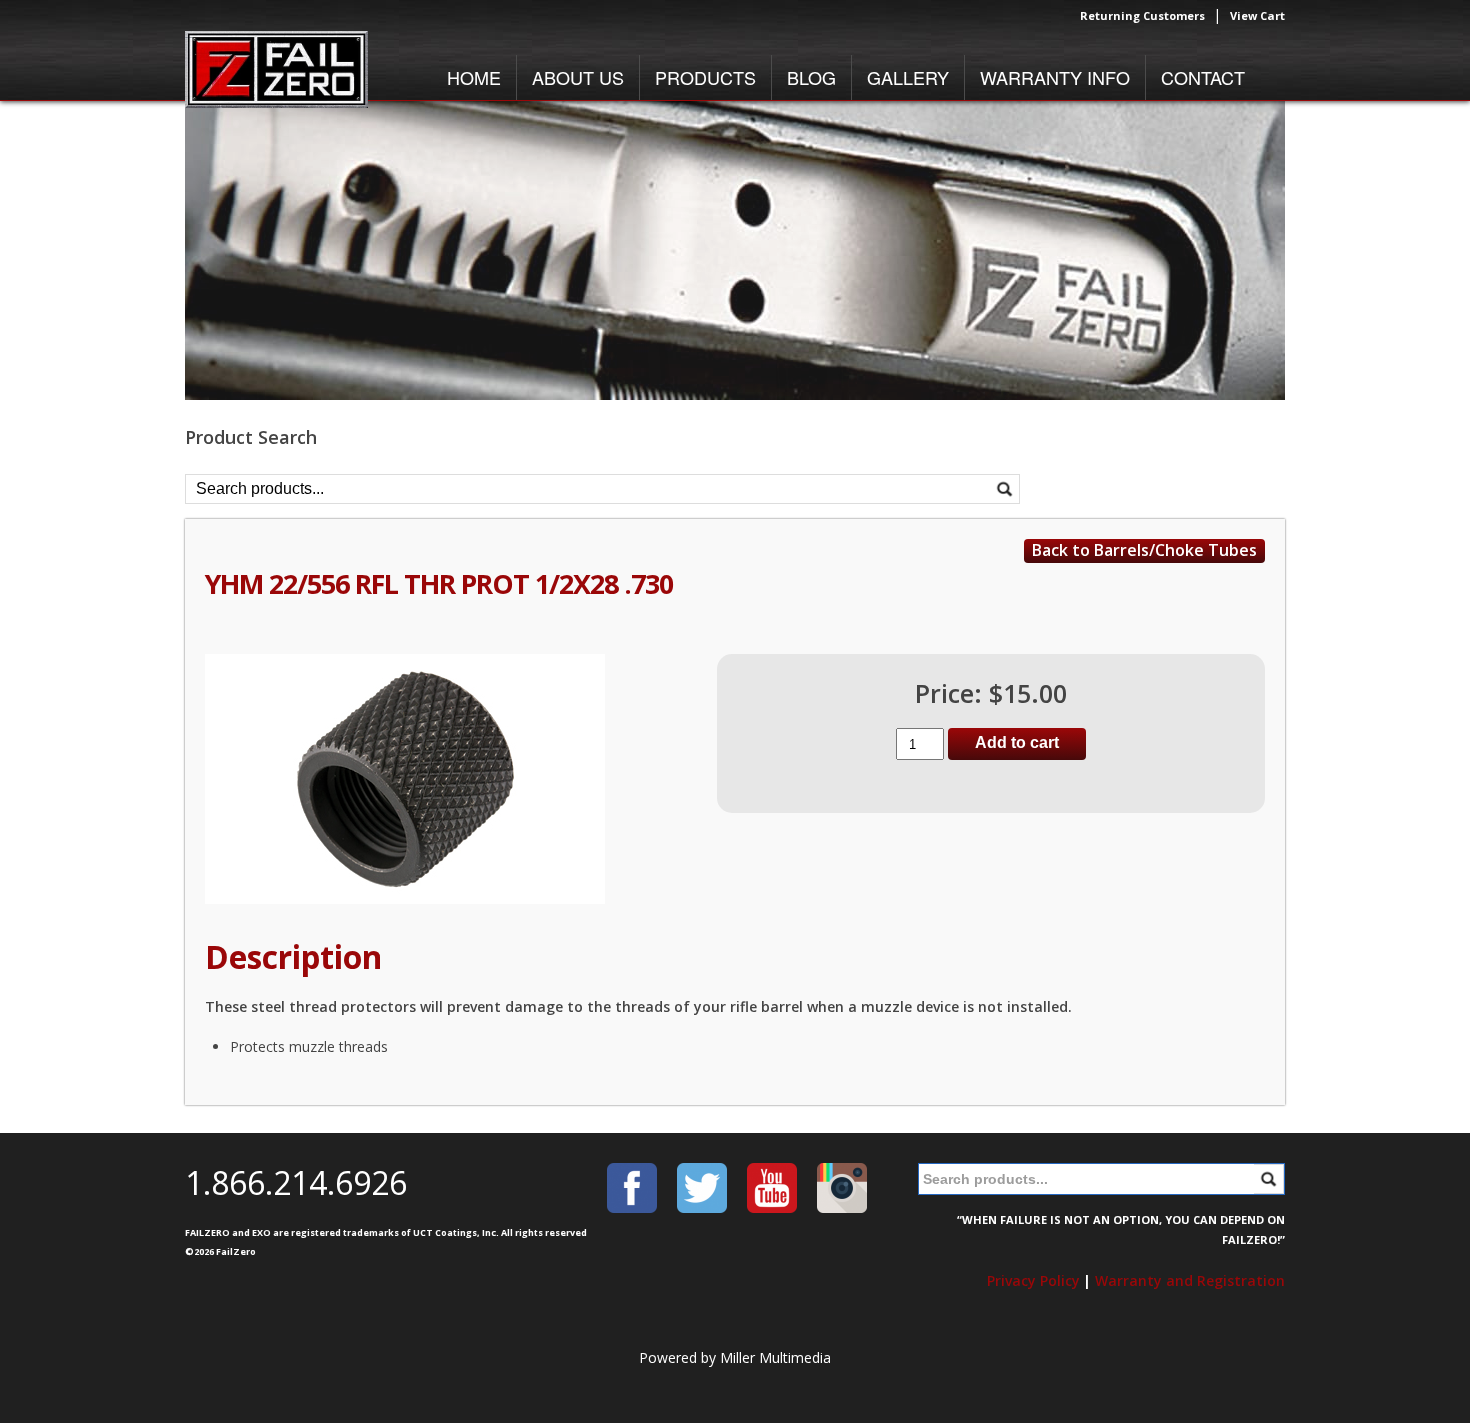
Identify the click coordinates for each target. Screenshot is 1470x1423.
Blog (811, 77)
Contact (1203, 77)
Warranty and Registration (1190, 1280)
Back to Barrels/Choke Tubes (1144, 550)
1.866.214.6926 (296, 1182)
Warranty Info (1055, 77)
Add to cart (1017, 742)
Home (474, 77)
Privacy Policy (1033, 1280)
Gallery (908, 77)
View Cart (1257, 15)
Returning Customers (1142, 15)
